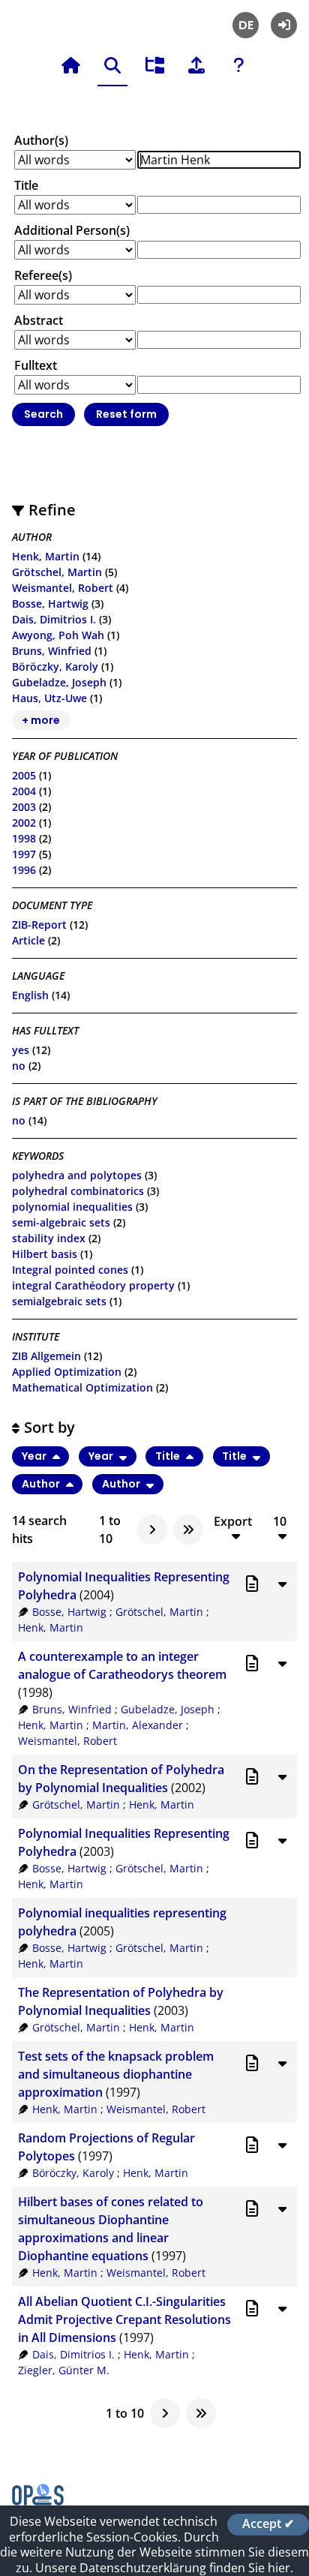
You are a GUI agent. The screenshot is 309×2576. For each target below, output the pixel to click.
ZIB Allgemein (46, 1356)
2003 (24, 807)
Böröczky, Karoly (55, 667)
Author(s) (41, 140)
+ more (41, 720)
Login (284, 25)
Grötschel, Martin (57, 572)
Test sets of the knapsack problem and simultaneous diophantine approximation (116, 2074)
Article (28, 940)
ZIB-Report (39, 925)
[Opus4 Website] (38, 2501)
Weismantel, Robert (63, 588)
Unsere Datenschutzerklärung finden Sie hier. (164, 2568)
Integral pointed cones (70, 1270)
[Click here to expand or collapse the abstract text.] (282, 1584)
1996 (24, 870)
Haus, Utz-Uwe (49, 698)
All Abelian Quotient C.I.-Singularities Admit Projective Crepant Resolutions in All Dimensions (124, 2319)
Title (26, 185)
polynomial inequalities (72, 1207)
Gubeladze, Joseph (59, 682)
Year (35, 1457)
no (19, 1066)
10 (280, 1522)
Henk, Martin (46, 556)
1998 (24, 838)
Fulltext (36, 365)
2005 (24, 775)
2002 (24, 823)
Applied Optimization (67, 1372)
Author (42, 1484)
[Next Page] (152, 1530)
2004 (24, 791)
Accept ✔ (268, 2524)
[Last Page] (188, 1530)
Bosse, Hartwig (50, 603)
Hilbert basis (45, 1254)
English (30, 995)
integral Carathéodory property (93, 1285)
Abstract (39, 320)
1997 (24, 854)
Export (233, 1522)
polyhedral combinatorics (78, 1191)
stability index (49, 1238)
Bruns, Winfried (52, 651)
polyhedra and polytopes (77, 1175)
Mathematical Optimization (82, 1387)
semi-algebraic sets (61, 1222)
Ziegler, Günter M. (64, 2370)
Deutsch (246, 25)
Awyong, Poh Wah (58, 635)
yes (21, 1050)
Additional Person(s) (72, 230)
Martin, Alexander (138, 1725)
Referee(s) (43, 275)
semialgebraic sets (59, 1301)
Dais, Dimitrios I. (54, 619)
